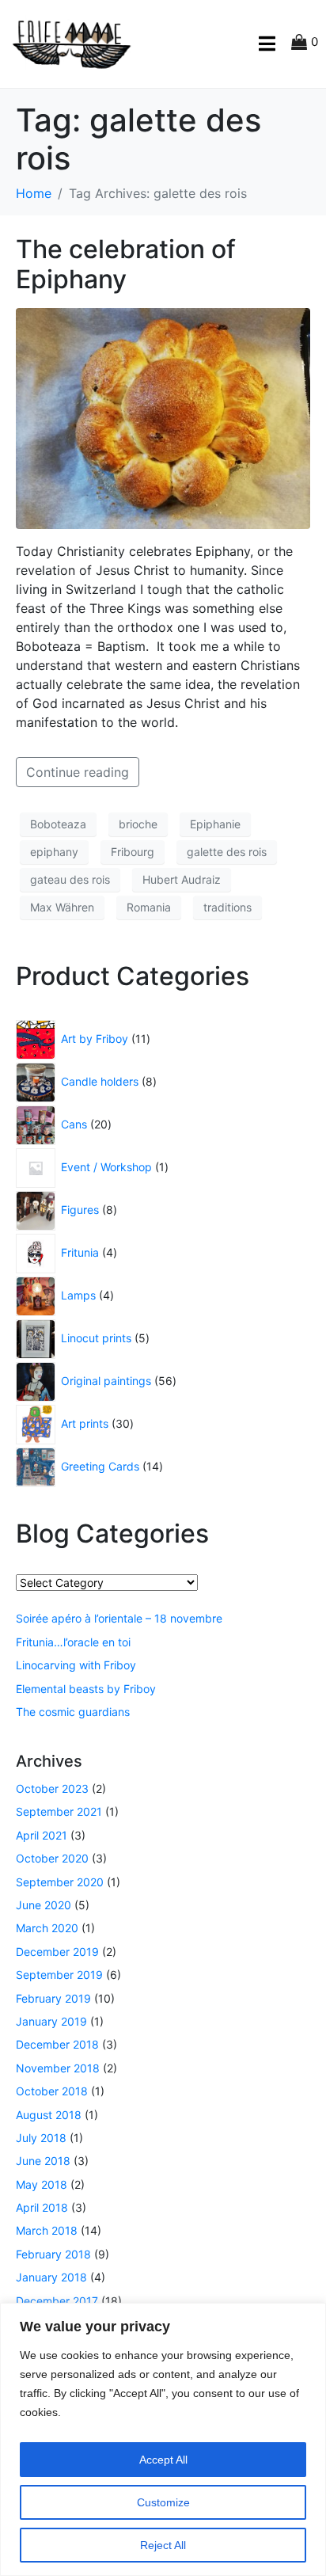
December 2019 (57, 1952)
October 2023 (52, 1788)
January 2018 (51, 2277)
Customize (163, 2502)
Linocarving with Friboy (76, 1665)
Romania (149, 907)
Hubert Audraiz (182, 879)
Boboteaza (58, 824)
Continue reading (78, 772)
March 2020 (47, 1928)
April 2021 (42, 1835)
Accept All (163, 2460)
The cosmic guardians (73, 1712)
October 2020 (52, 1858)
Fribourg (133, 852)
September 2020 (60, 1882)
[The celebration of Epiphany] (163, 417)
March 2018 (47, 2230)
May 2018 (42, 2184)
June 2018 (43, 2161)
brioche (138, 824)
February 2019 (53, 1998)
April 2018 (42, 2207)
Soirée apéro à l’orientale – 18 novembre (119, 1618)
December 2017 (57, 2301)
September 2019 (59, 1975)
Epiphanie (215, 824)
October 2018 (52, 2091)
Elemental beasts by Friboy (86, 1689)
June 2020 (44, 1905)
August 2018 (49, 2115)
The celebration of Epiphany (126, 264)
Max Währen (62, 907)
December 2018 (57, 2044)
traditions (227, 907)
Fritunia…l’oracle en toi (73, 1642)
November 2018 (58, 2068)
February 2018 (53, 2254)
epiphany (54, 852)
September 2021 (59, 1811)
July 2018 (41, 2138)
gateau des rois (70, 879)
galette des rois (227, 852)
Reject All (163, 2545)
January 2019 (51, 2021)
